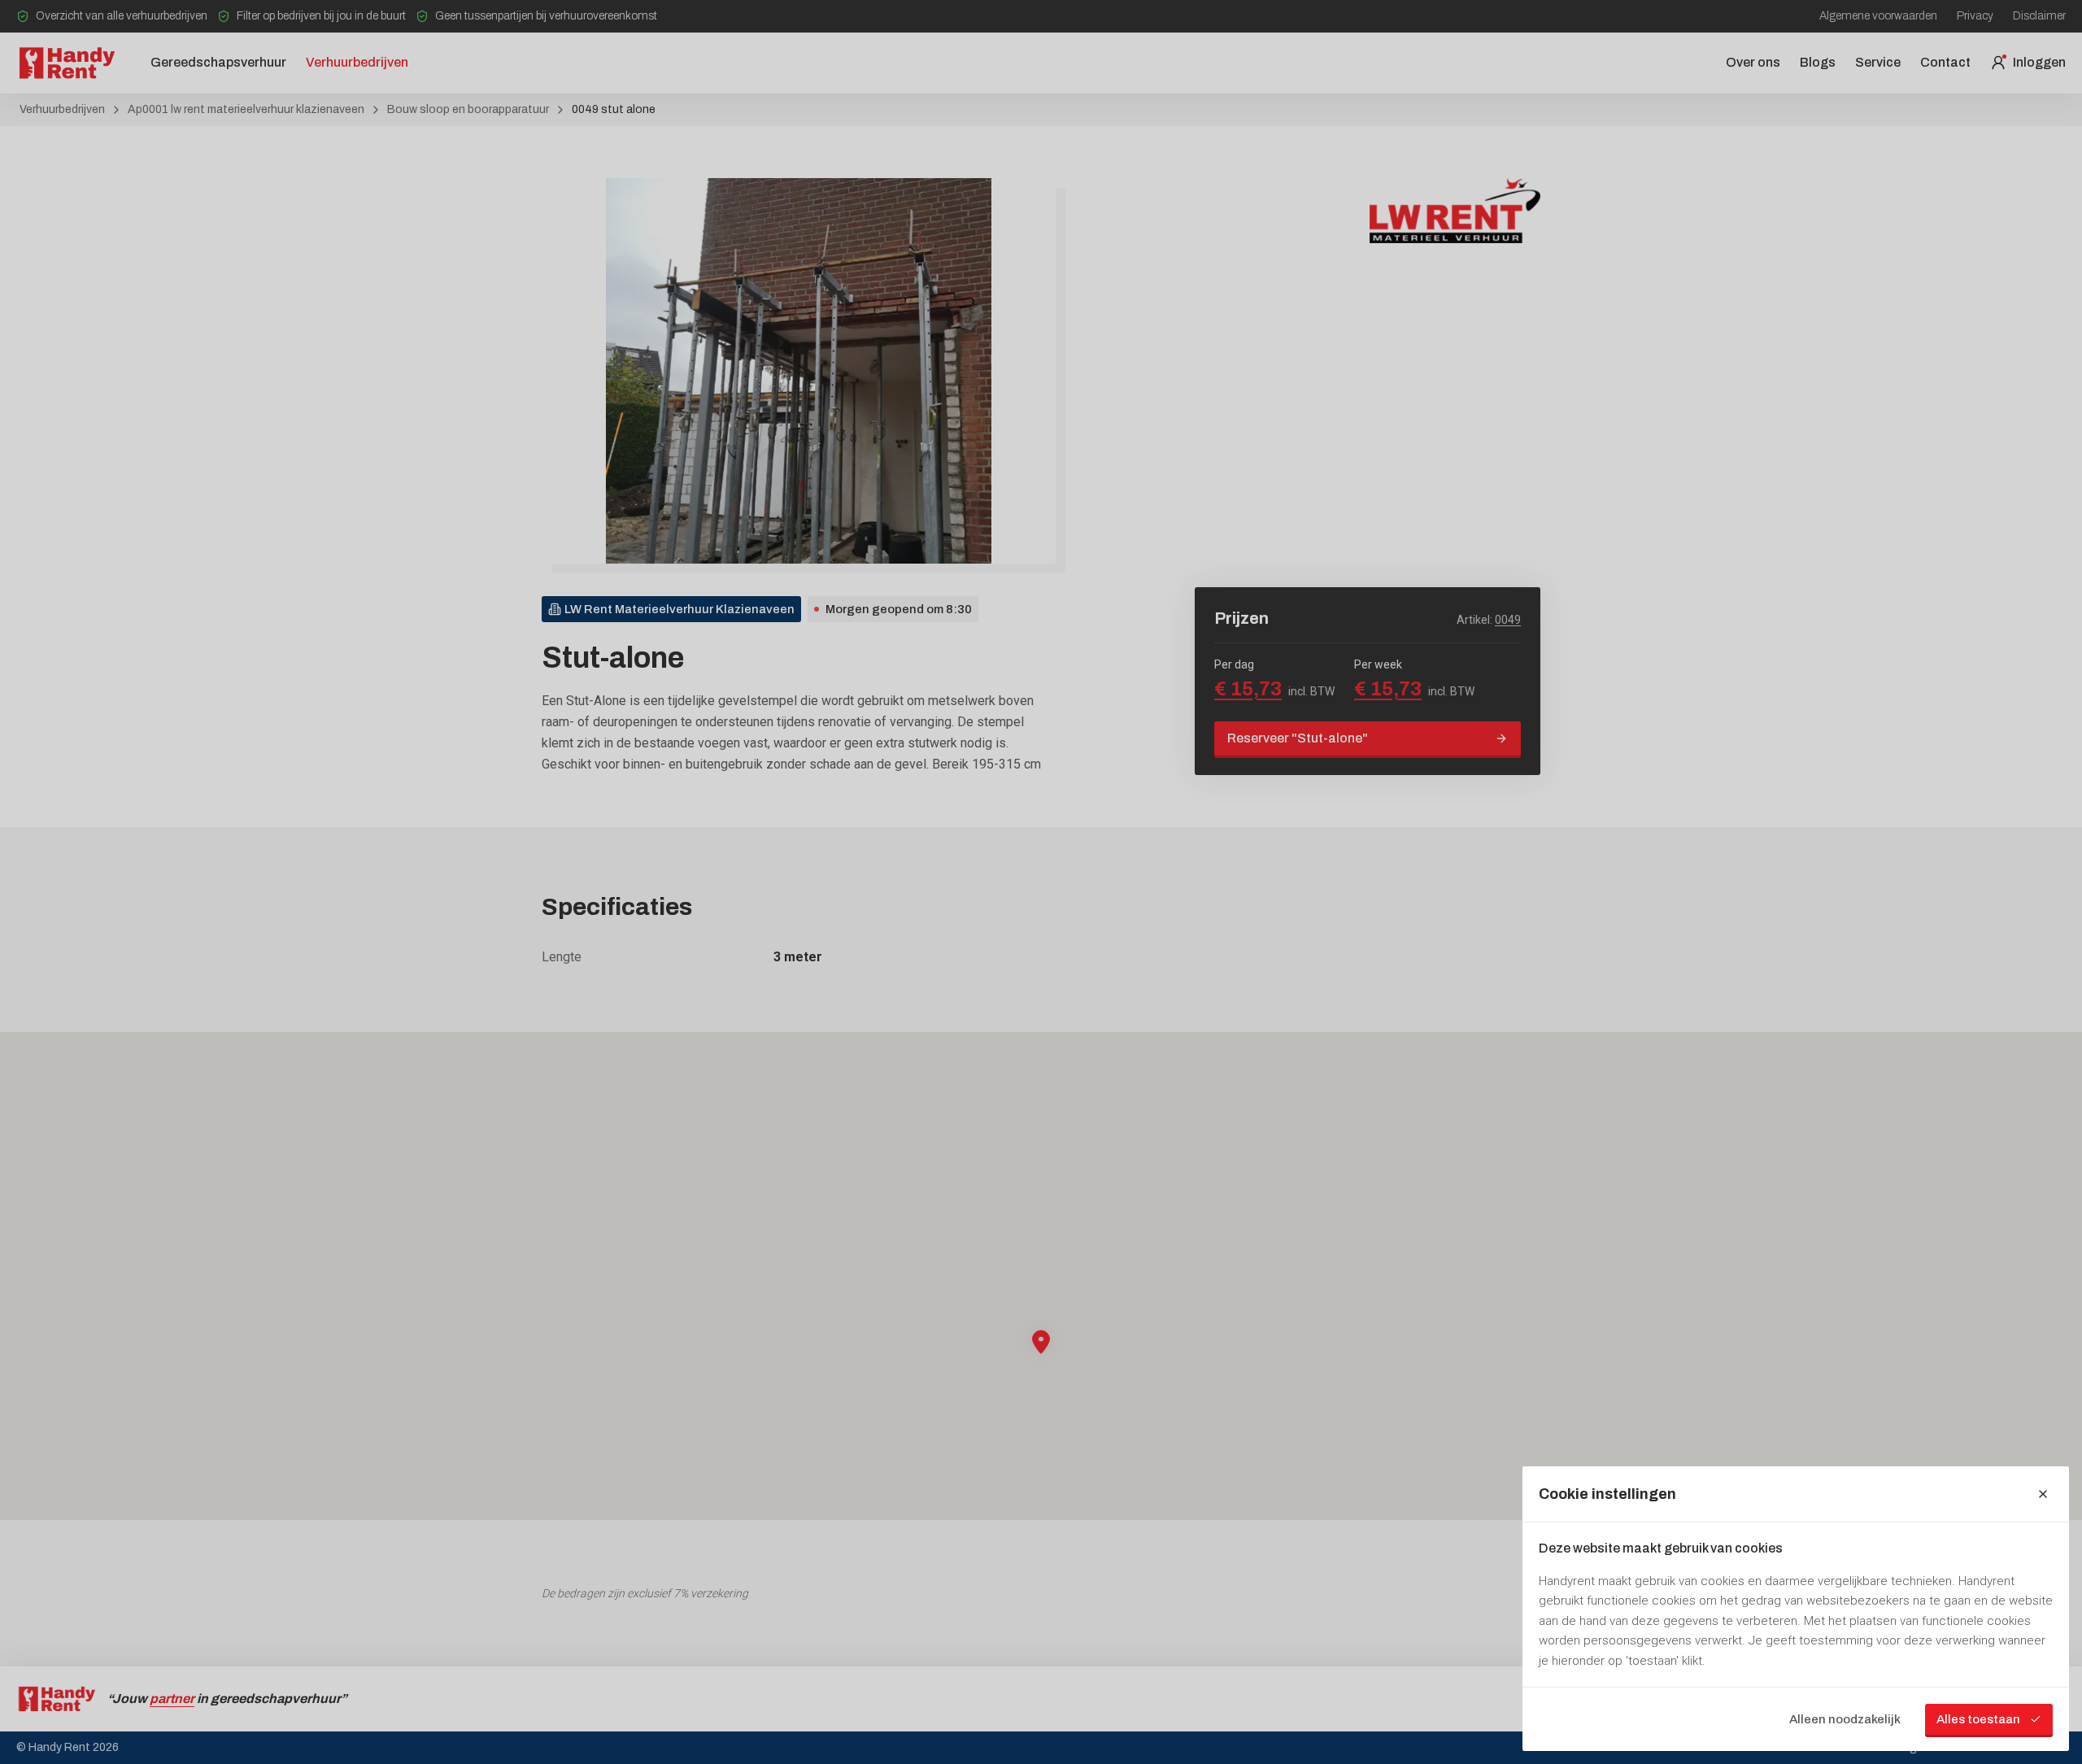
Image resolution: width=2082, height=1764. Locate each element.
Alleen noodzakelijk (1845, 1719)
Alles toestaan (1978, 1719)
